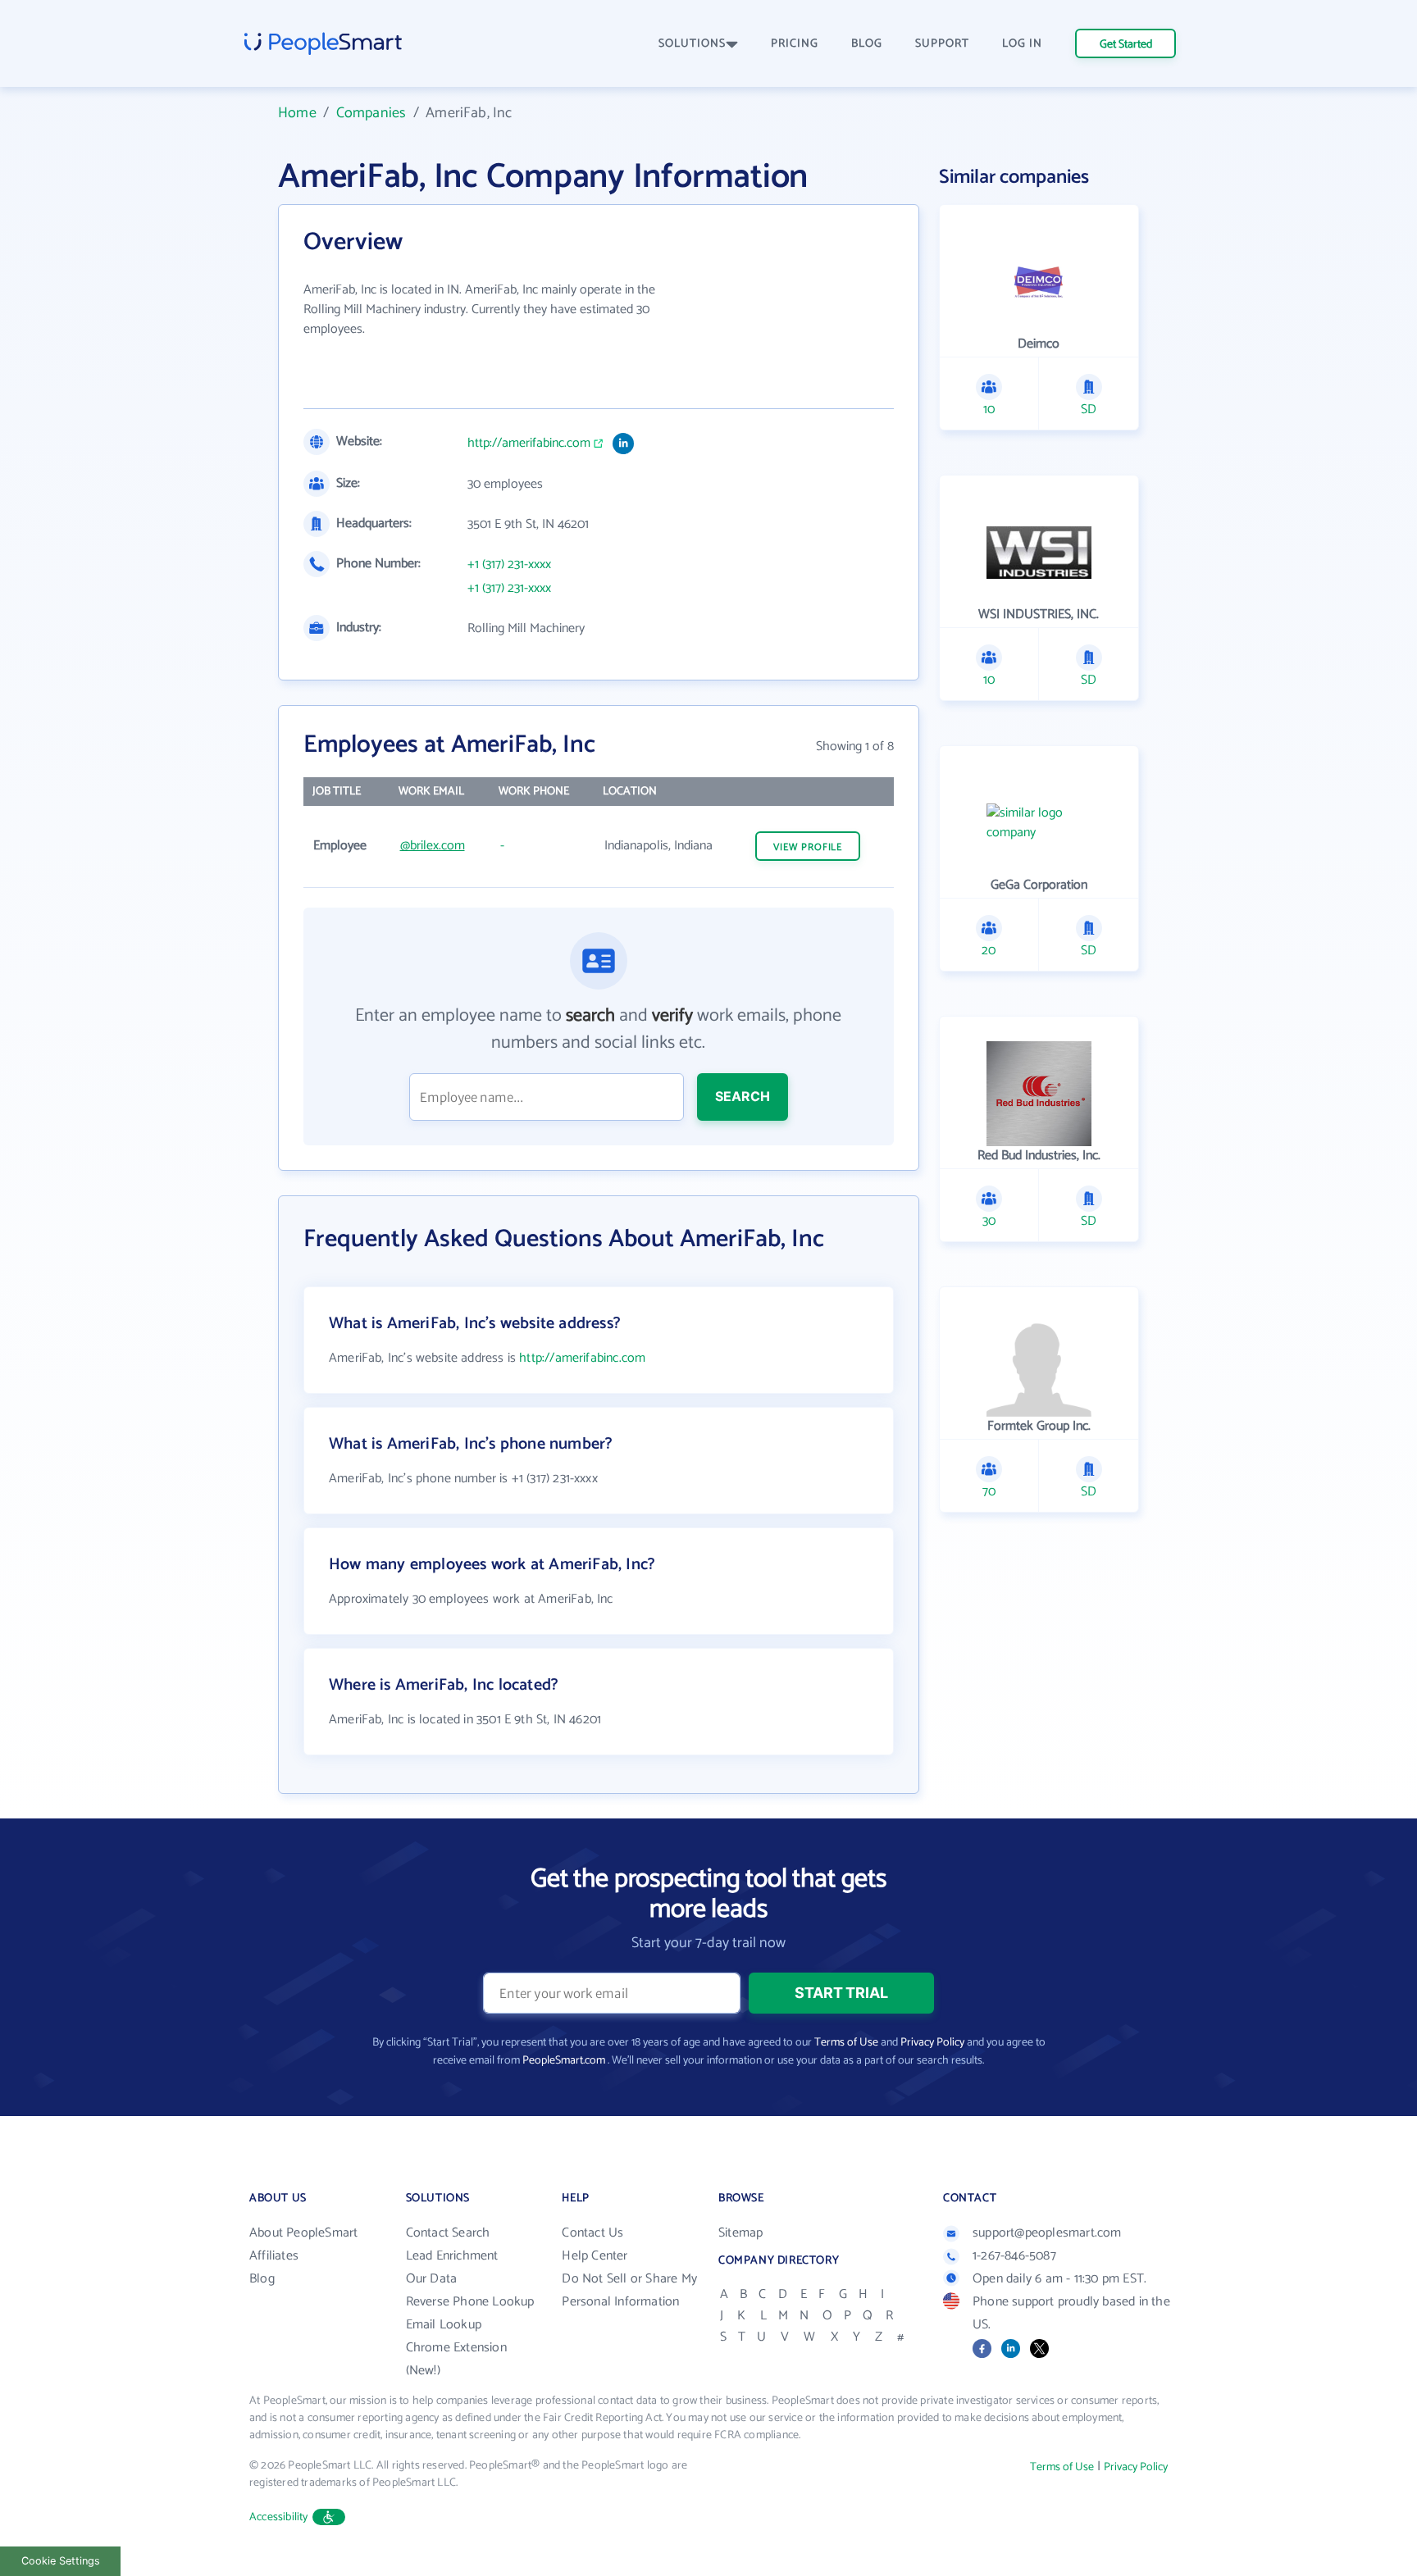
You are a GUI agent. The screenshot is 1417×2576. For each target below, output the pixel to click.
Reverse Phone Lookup (470, 2302)
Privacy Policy (932, 2043)
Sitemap (740, 2233)
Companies (371, 113)
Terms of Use (846, 2043)
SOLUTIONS (692, 44)
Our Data (432, 2279)
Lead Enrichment (452, 2256)
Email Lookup (444, 2325)
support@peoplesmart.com (1047, 2233)
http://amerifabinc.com (529, 444)
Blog (262, 2279)
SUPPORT (942, 44)
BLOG (867, 44)
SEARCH (743, 1096)
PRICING (795, 44)
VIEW (808, 847)
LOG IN (1022, 44)
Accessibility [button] (279, 2517)
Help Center (595, 2256)
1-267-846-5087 (1014, 2256)
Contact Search (448, 2233)
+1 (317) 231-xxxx (509, 565)
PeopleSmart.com (564, 2061)
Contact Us (592, 2233)
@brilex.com (433, 846)
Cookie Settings (61, 2561)
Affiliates (274, 2256)
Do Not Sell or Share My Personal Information (629, 2290)
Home (297, 113)
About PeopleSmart (303, 2233)
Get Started (1126, 45)
